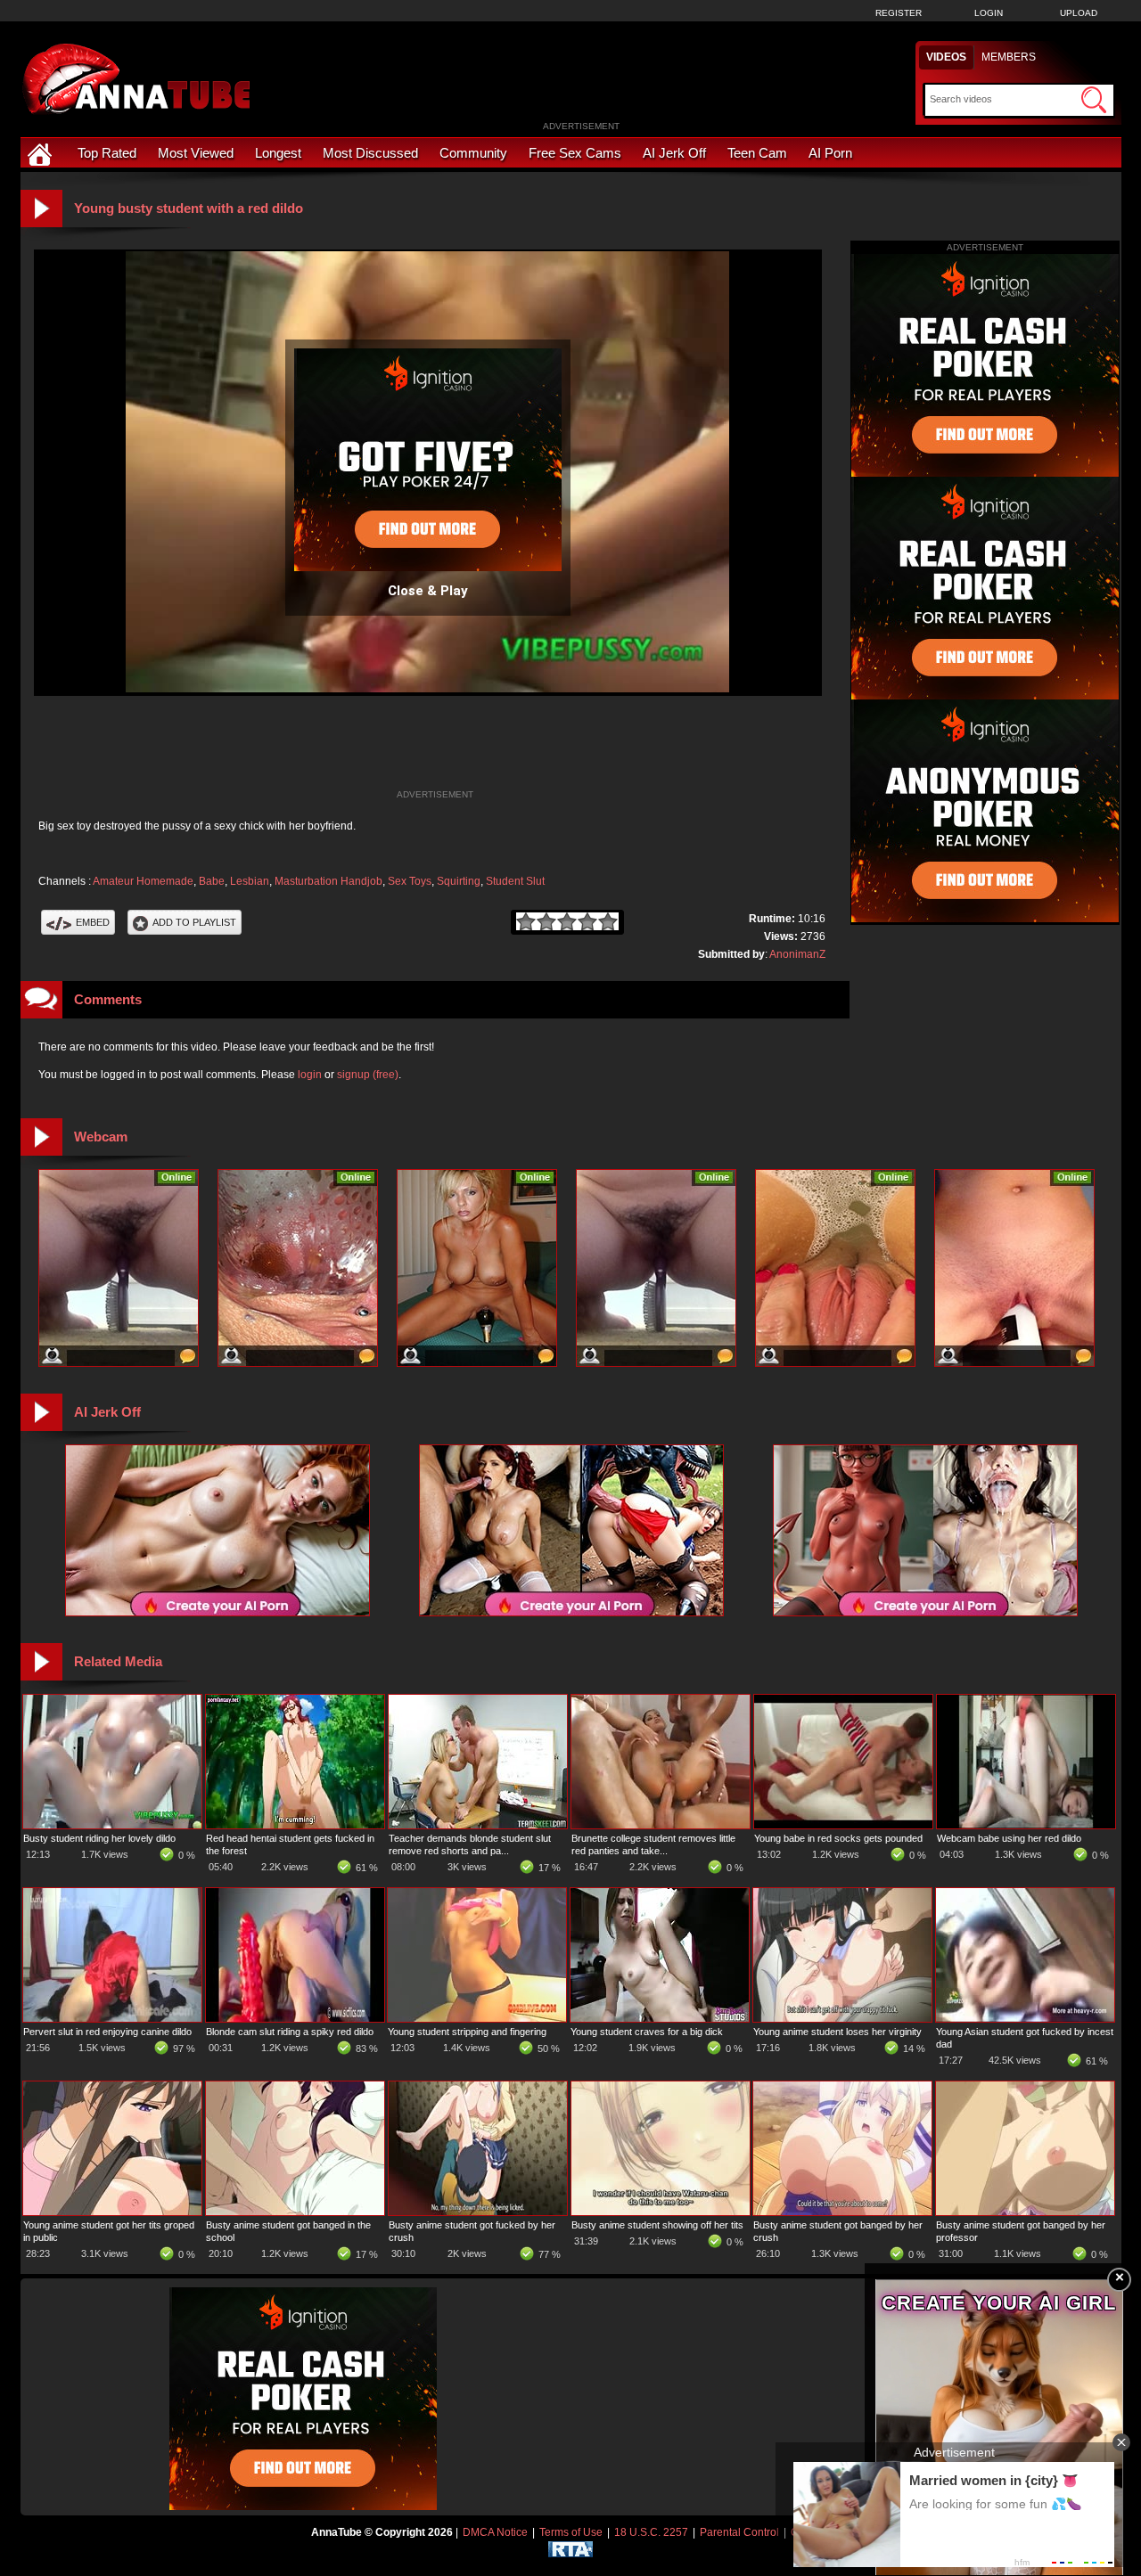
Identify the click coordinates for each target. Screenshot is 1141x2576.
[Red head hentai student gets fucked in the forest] (295, 1825)
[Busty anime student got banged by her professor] (1025, 2212)
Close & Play (428, 591)
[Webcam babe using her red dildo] (1026, 1825)
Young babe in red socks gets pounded (838, 1838)
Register (899, 13)
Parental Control (739, 2532)
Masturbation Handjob (328, 881)
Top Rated (107, 153)
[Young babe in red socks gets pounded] (843, 1825)
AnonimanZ (797, 954)
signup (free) (368, 1075)
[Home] (42, 153)
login (310, 1075)
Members (1009, 57)
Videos (946, 57)
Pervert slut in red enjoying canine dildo (107, 2032)
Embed (93, 922)
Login (989, 13)
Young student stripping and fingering (467, 2032)
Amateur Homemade (143, 881)
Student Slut (515, 881)
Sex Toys (410, 881)
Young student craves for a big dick (647, 2032)
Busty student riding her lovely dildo (99, 1838)
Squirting (459, 881)
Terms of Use (571, 2532)
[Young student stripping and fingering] (477, 2018)
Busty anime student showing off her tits (657, 2225)
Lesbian (250, 881)
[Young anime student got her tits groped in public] (112, 2212)
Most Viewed (196, 153)
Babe (212, 881)
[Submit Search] (1094, 100)
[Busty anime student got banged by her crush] (842, 2212)
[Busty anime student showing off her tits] (661, 2212)
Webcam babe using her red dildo (1009, 1838)
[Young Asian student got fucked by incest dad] (1025, 2018)
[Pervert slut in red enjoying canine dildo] (112, 2018)
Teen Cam (757, 153)
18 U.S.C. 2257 (651, 2532)
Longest (278, 153)
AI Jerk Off (674, 153)
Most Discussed (370, 153)
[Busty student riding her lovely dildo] (112, 1825)
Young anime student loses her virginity (837, 2032)
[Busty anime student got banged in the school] (295, 2212)
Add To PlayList (194, 922)
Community (473, 153)
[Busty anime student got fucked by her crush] (478, 2212)
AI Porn (830, 153)
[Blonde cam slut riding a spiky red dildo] (295, 2018)
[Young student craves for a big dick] (660, 2018)
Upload (1079, 13)
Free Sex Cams (575, 153)
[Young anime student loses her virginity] (842, 2018)
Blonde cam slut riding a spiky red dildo (290, 2032)
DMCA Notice (495, 2532)
